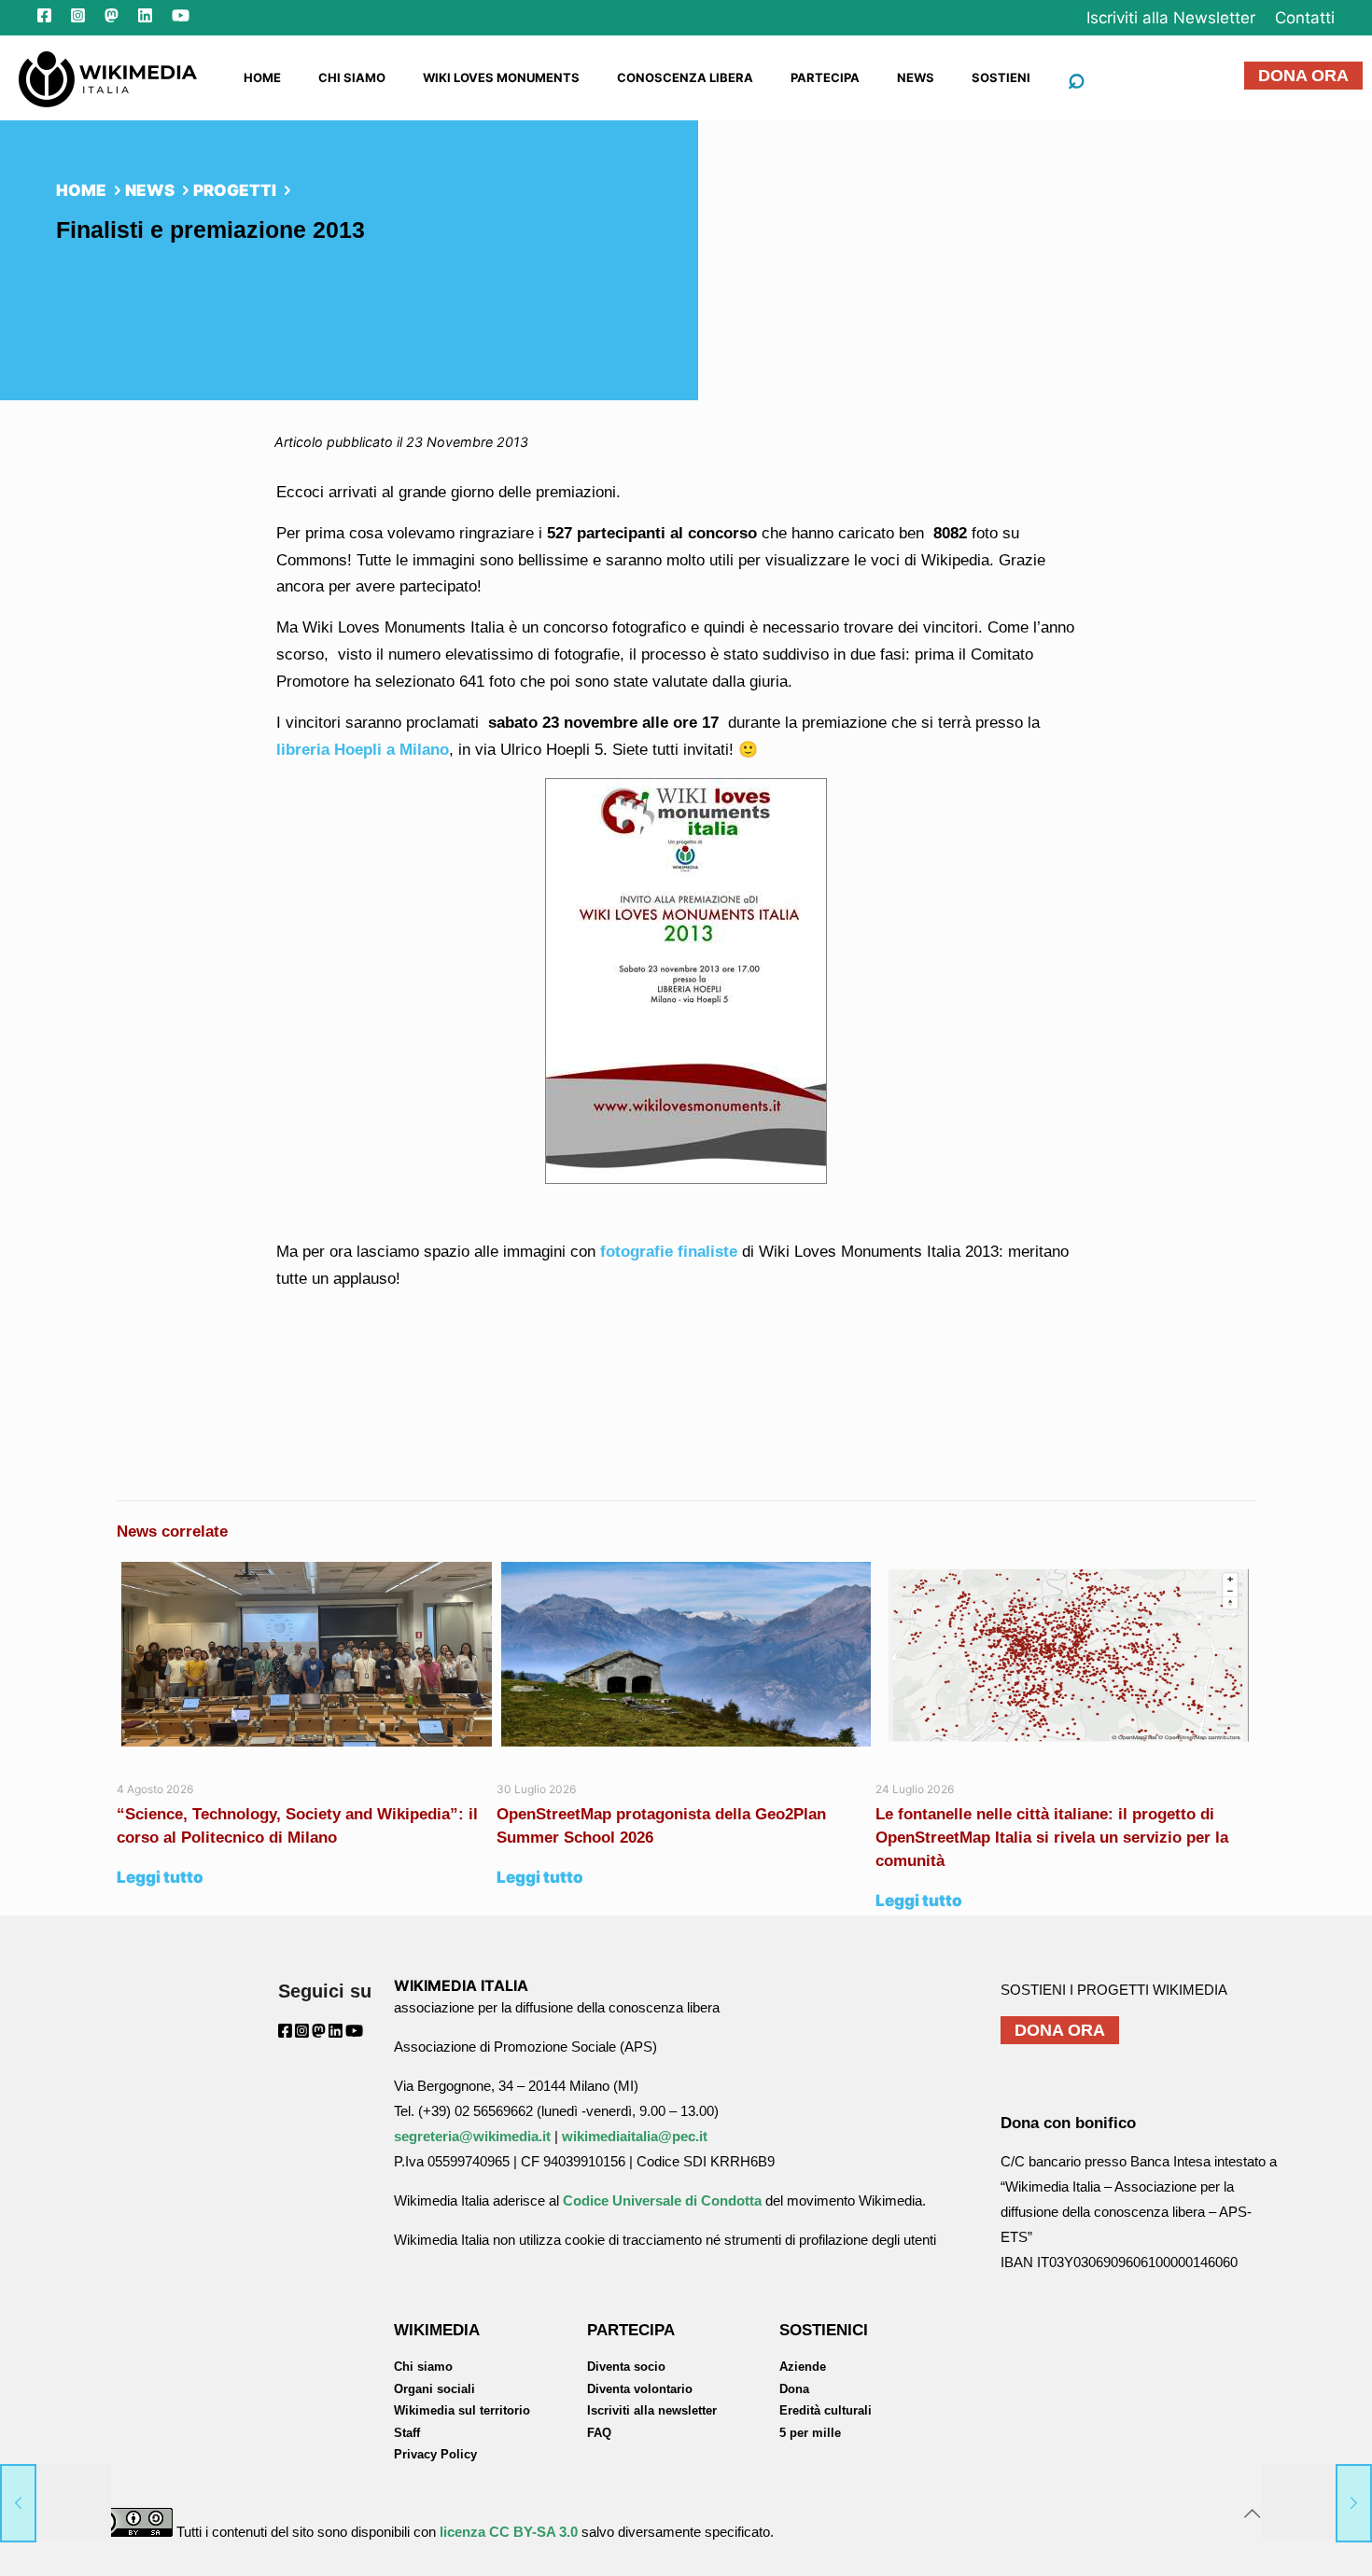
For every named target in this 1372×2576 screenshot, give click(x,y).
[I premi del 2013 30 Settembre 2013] (56, 2501)
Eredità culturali (826, 2410)
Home (81, 190)
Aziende (803, 2367)
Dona (794, 2389)
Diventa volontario (640, 2389)
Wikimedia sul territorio (462, 2410)
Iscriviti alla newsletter (652, 2410)
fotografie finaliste (669, 1252)
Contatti (1305, 18)
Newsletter (1171, 18)
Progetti (235, 190)
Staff (407, 2433)
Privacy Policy (435, 2454)
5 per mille (810, 2433)
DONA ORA (1303, 76)
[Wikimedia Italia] (108, 77)
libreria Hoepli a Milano (363, 750)
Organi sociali (434, 2389)
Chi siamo (423, 2367)
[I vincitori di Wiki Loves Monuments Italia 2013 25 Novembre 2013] (1316, 2501)
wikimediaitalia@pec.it (635, 2136)
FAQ (599, 2433)
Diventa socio (626, 2367)
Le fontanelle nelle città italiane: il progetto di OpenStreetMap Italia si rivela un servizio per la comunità (1052, 1838)
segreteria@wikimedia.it (472, 2136)
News (150, 190)
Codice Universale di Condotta (662, 2200)
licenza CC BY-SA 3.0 (509, 2532)
